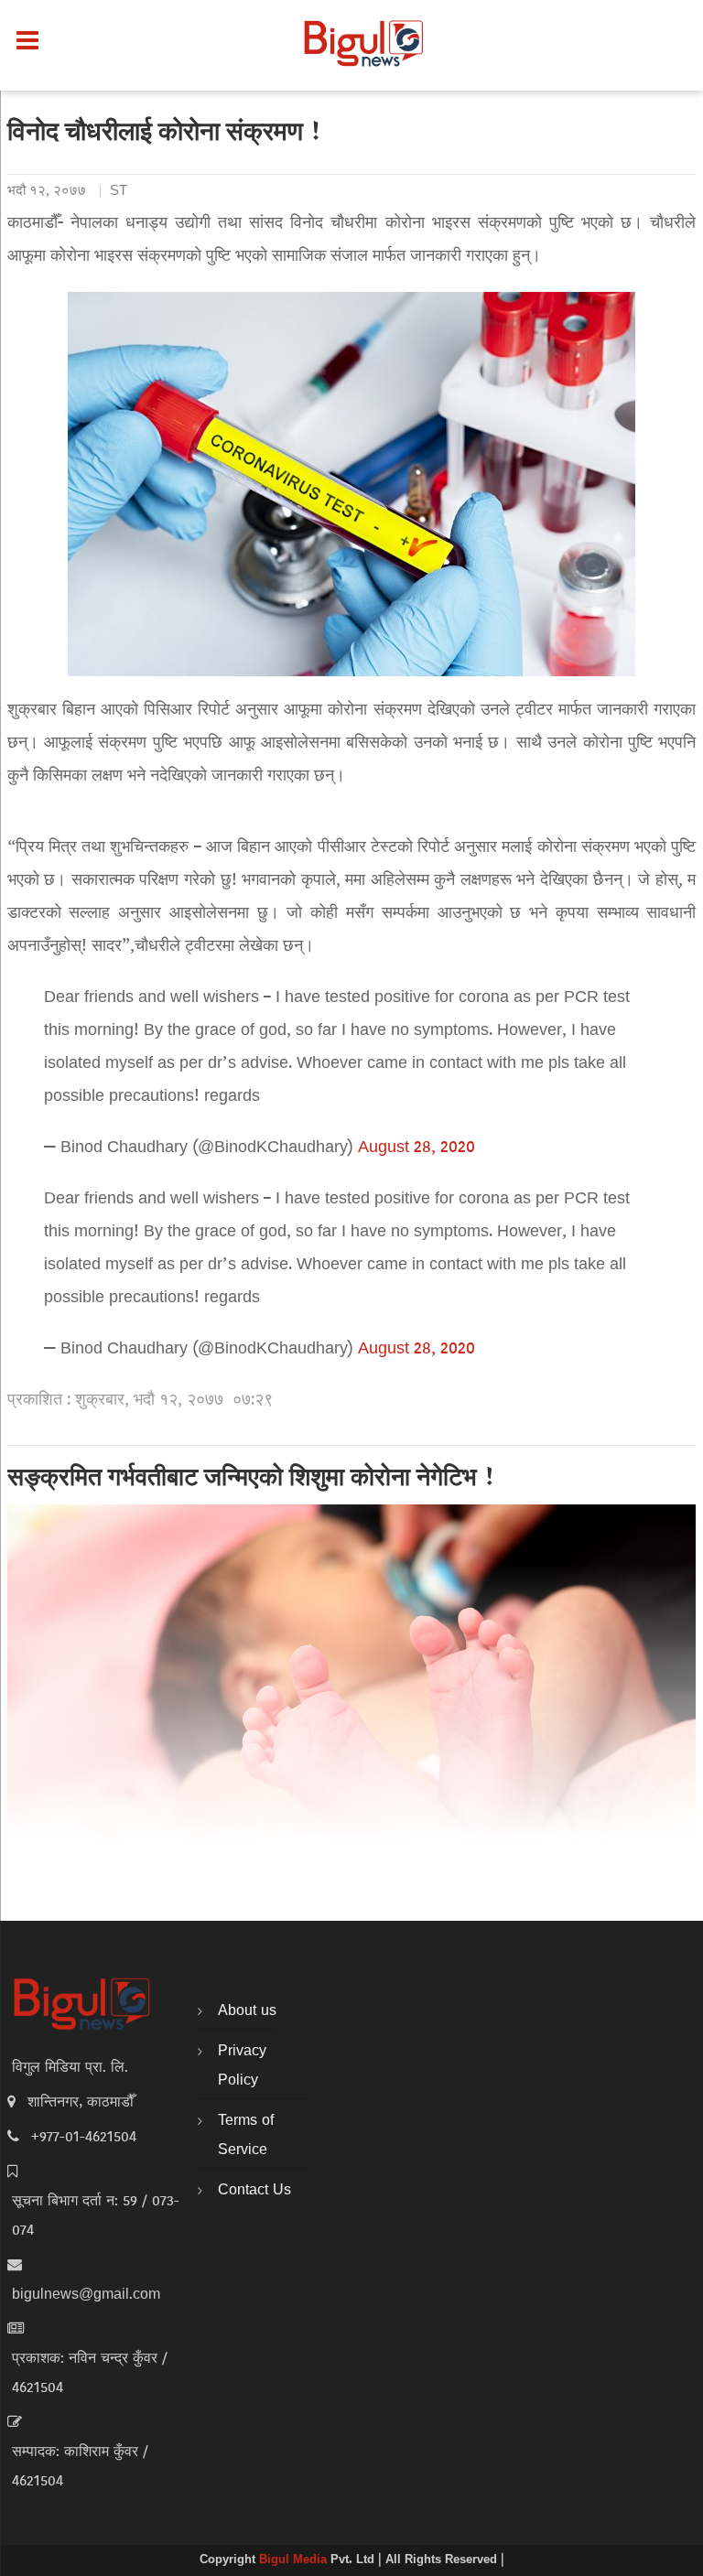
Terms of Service (246, 2136)
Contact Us (254, 2191)
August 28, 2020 (416, 1148)
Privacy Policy (242, 2066)
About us (247, 2011)
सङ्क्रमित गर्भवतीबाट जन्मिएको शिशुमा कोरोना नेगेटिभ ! (252, 1480)
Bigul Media (295, 2560)
